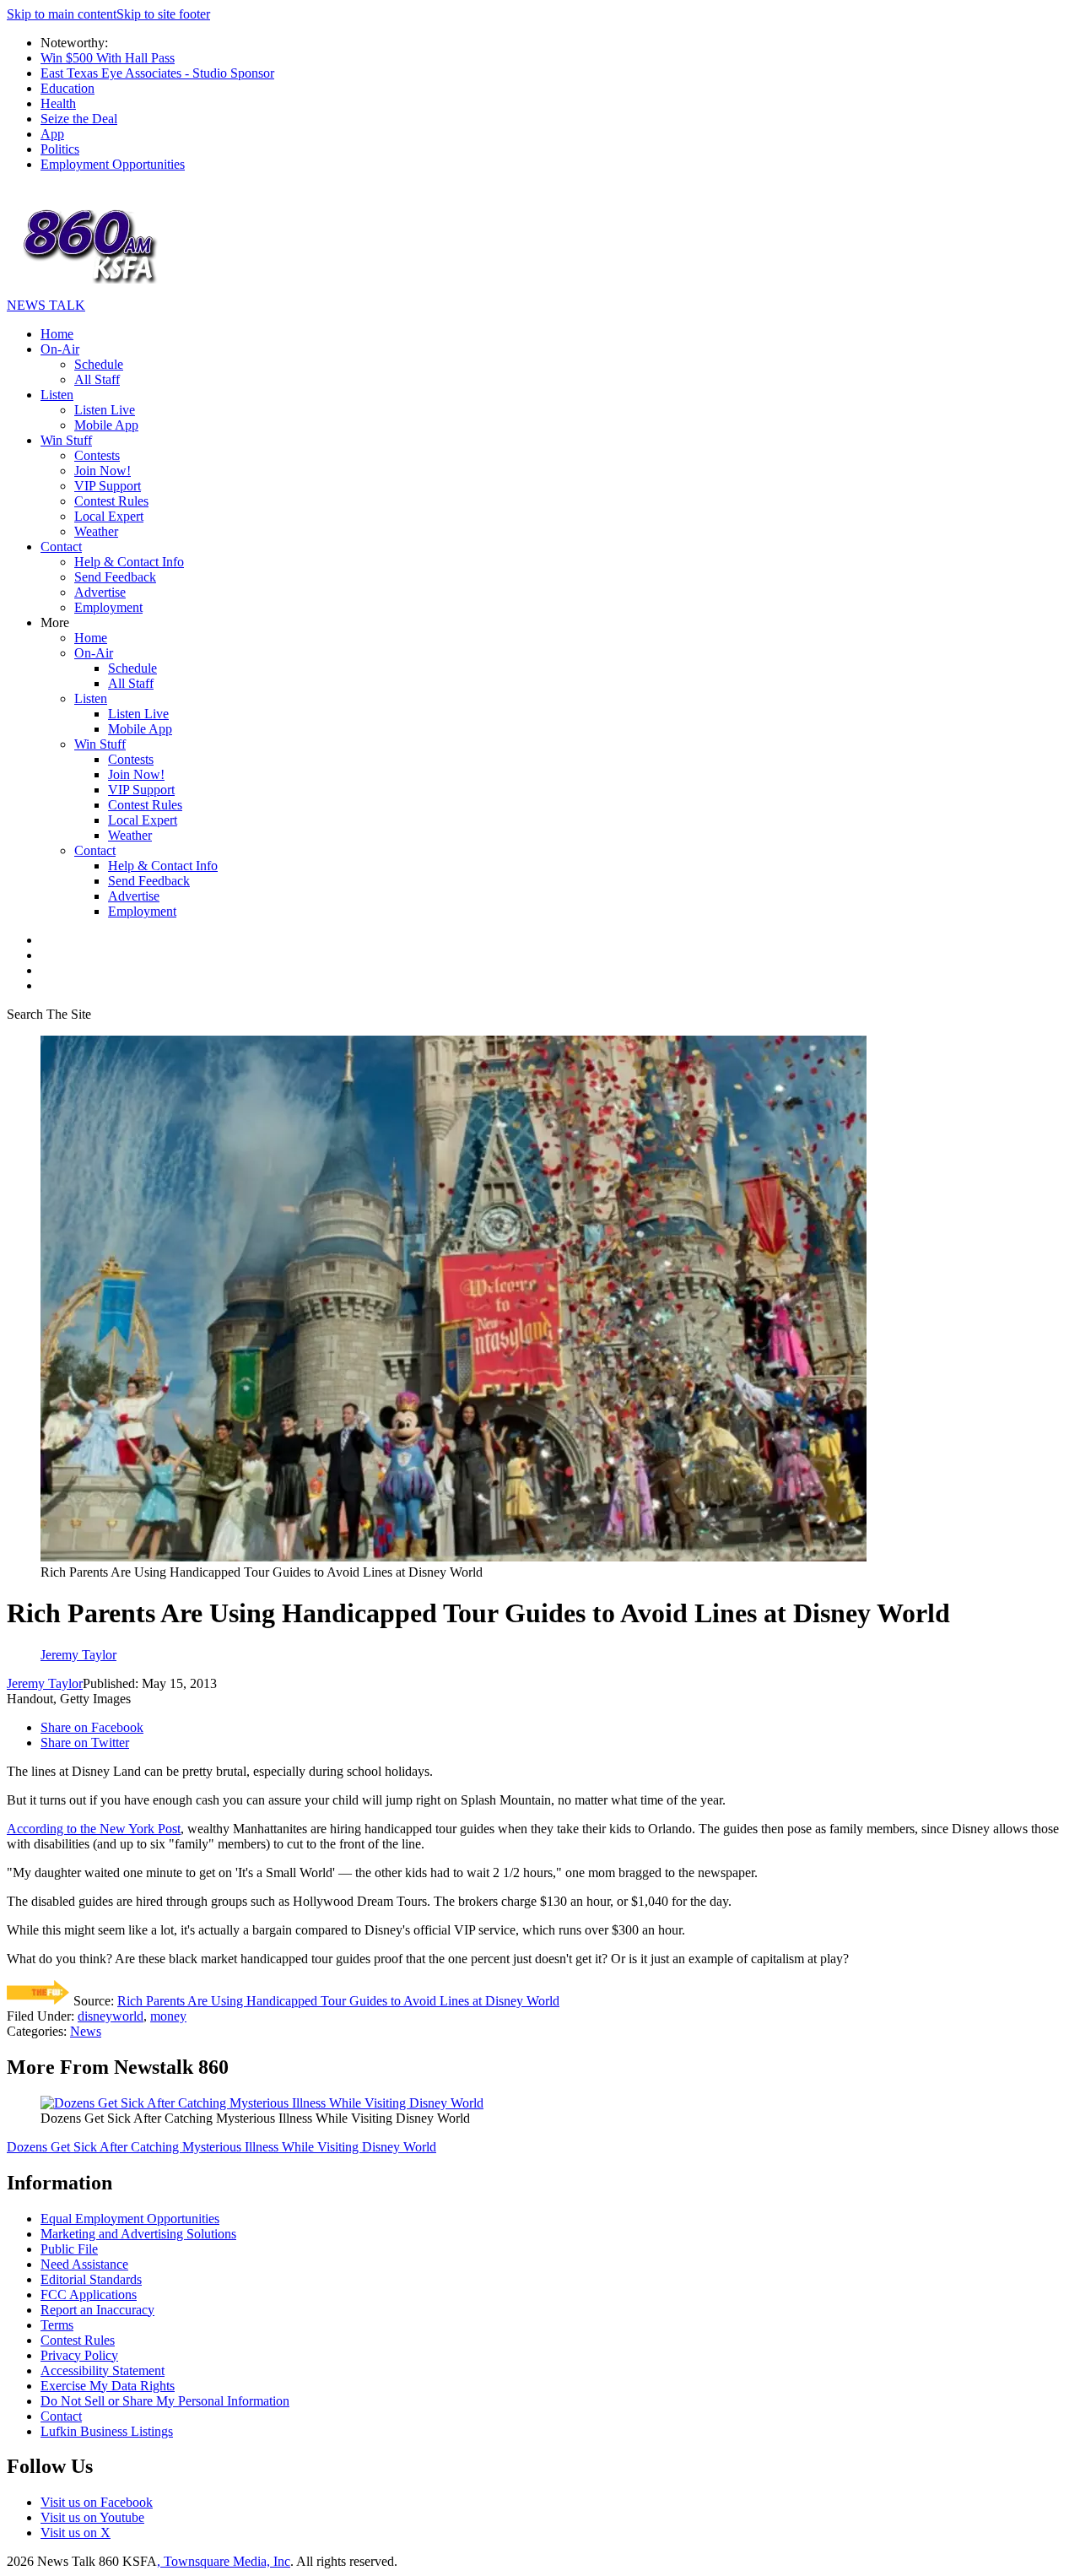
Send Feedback (115, 577)
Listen (57, 395)
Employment (108, 607)
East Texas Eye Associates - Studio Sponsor (157, 73)
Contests (97, 455)
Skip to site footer (163, 14)
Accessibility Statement (103, 2370)
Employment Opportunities (113, 164)
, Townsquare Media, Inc (224, 2561)
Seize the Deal (79, 119)
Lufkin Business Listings (107, 2431)
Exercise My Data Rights (108, 2386)
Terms (57, 2325)
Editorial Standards (91, 2279)
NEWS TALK (46, 305)
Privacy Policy (79, 2355)
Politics (60, 149)
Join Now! (103, 471)
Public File (69, 2249)
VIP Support (108, 486)
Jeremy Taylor (45, 1683)
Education (67, 88)
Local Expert (109, 516)
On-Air (60, 349)
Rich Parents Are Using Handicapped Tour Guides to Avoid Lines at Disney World (338, 2001)
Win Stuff (66, 440)
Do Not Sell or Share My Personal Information (165, 2401)
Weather (96, 531)
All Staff (97, 379)
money (168, 2016)
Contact (61, 547)
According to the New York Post (94, 1829)
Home (57, 334)
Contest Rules (111, 501)
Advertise (100, 592)
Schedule (99, 364)
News (86, 2031)
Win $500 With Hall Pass (108, 58)
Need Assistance (84, 2264)
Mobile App (106, 425)
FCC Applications (89, 2295)
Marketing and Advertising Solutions (138, 2234)
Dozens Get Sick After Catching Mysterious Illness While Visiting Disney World (221, 2147)
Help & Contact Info (129, 562)
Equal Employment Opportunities (130, 2219)
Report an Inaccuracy (97, 2310)
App (52, 134)
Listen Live (105, 410)
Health (58, 103)
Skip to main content (62, 14)
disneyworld (111, 2016)
